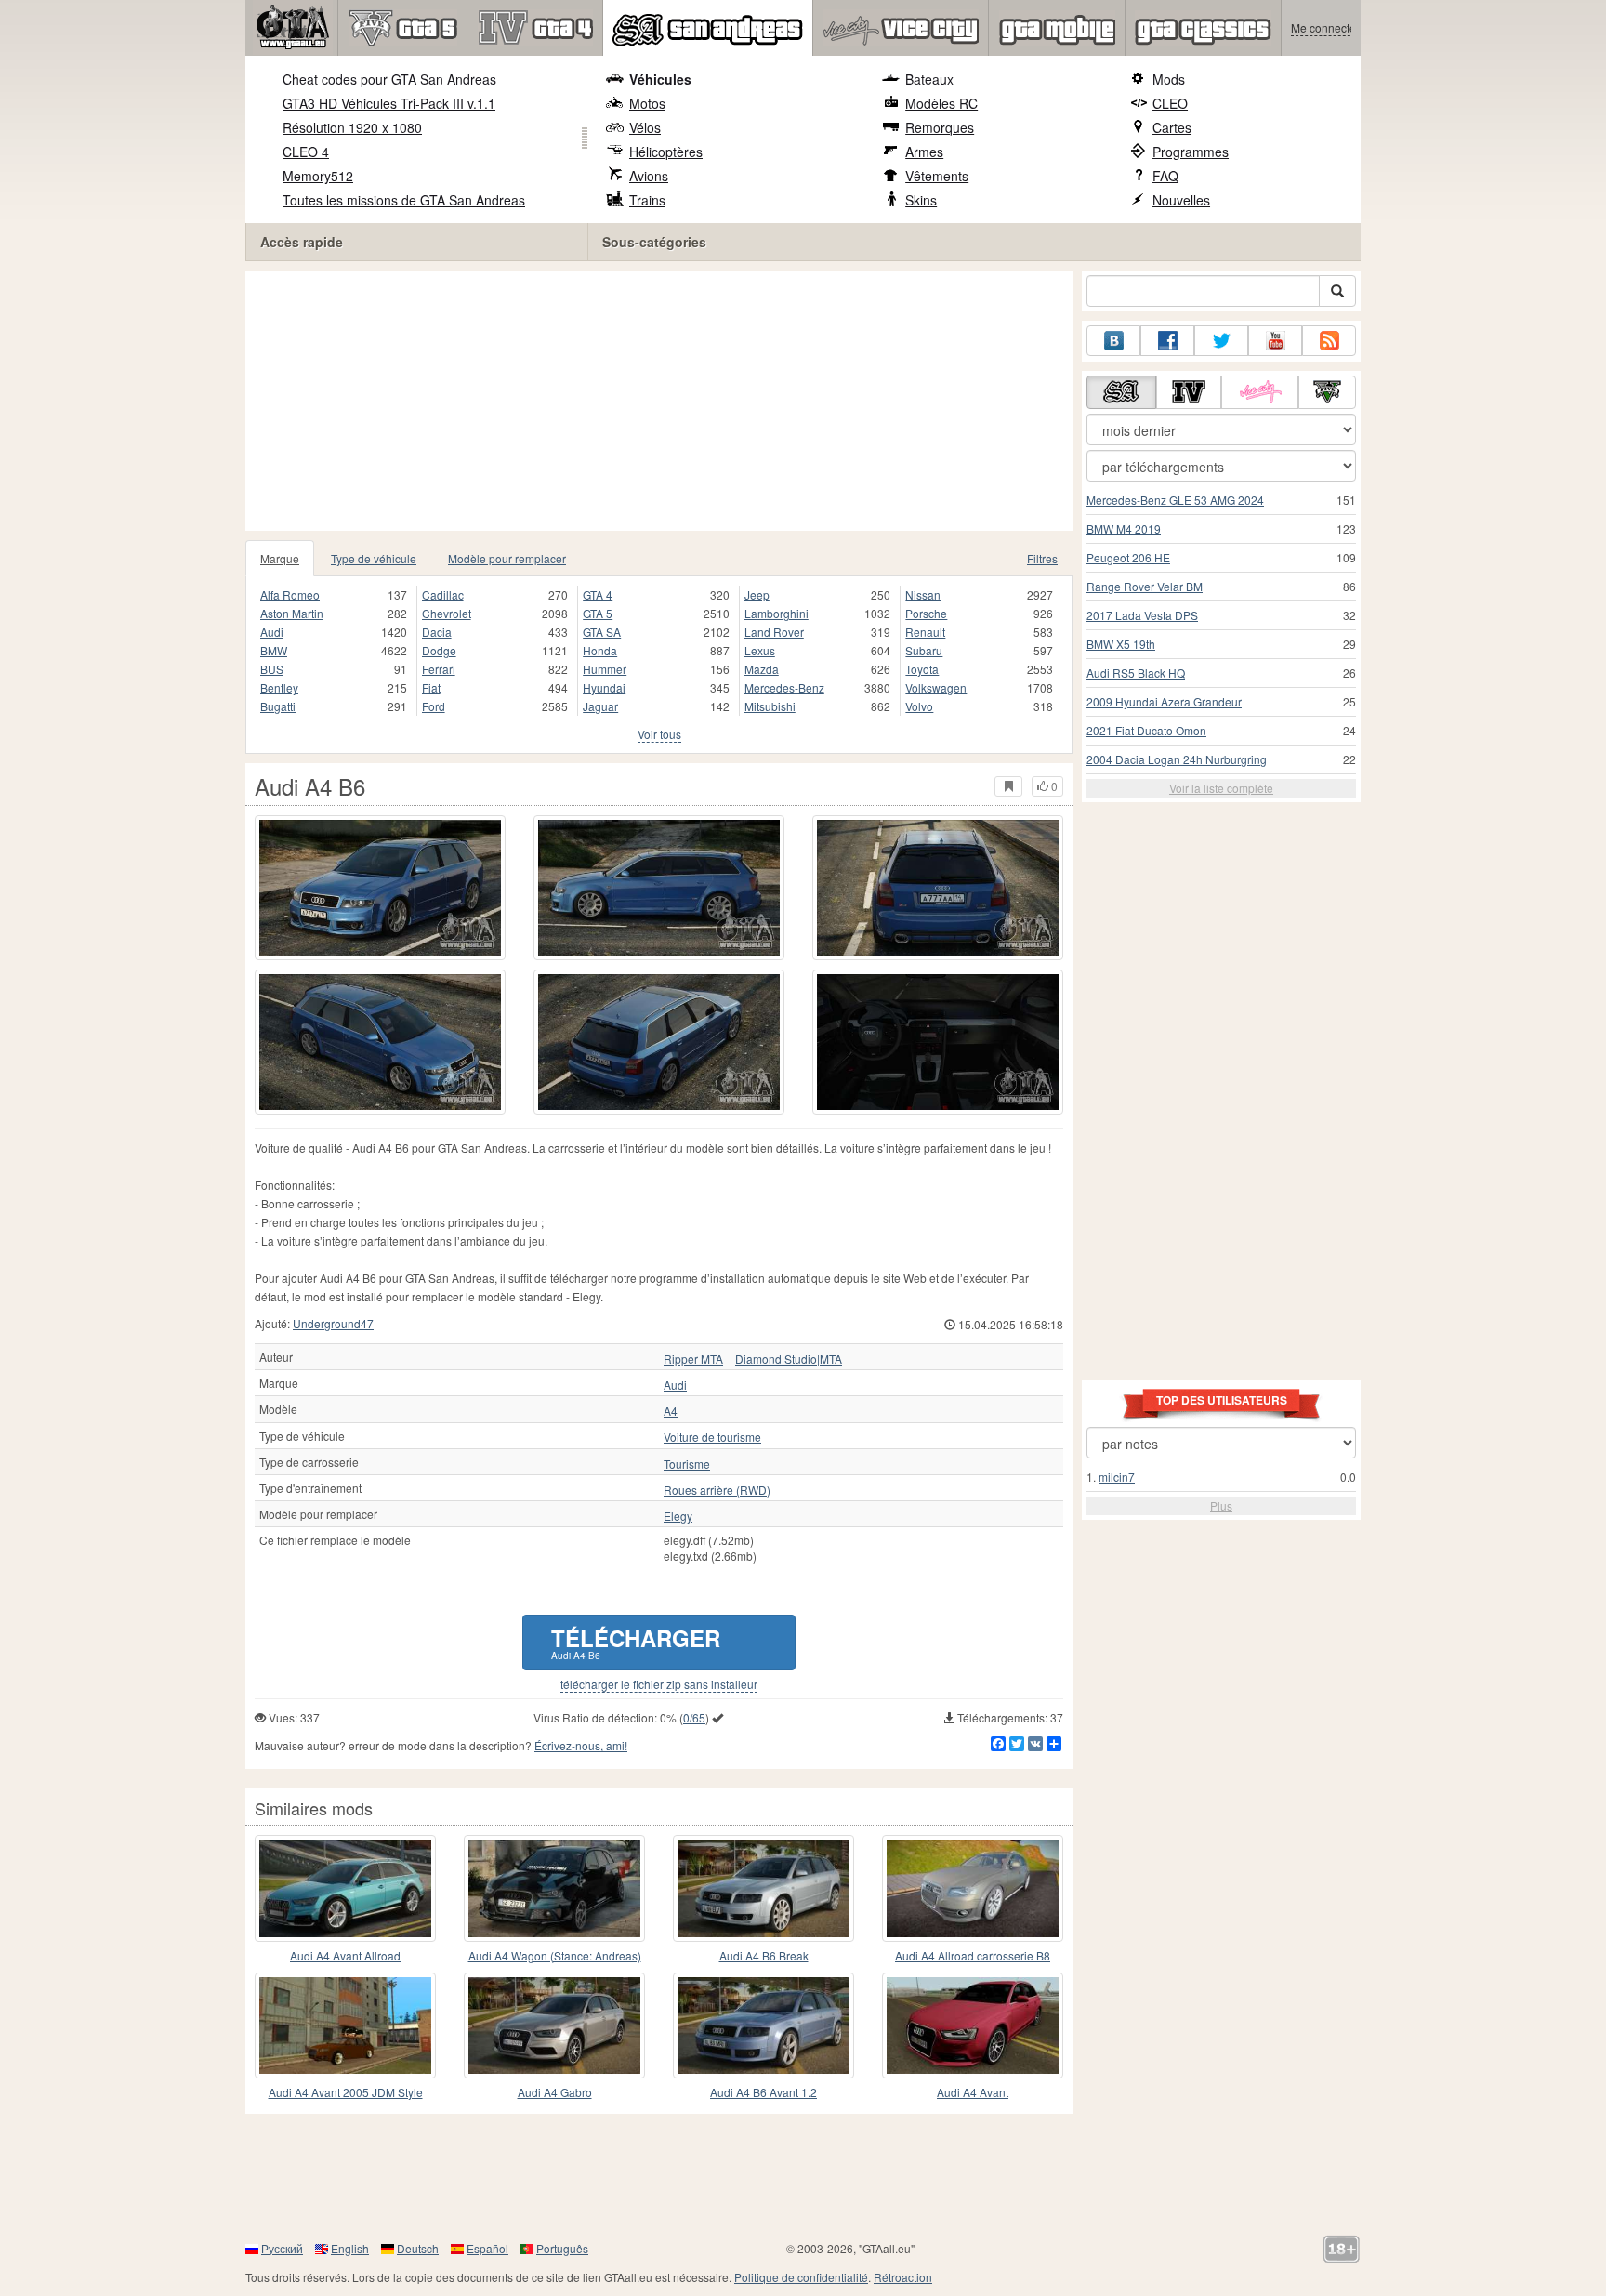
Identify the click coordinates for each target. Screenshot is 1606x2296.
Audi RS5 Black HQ (1136, 673)
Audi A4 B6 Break (764, 1955)
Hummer (605, 669)
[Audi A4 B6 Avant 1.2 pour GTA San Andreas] (764, 2025)
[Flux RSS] (1329, 341)
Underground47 (333, 1323)
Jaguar (600, 706)
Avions (649, 176)
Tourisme (687, 1464)
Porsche (926, 613)
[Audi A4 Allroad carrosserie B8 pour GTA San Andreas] (973, 1888)
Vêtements (937, 176)
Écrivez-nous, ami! (581, 1745)
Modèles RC (941, 103)
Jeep (757, 594)
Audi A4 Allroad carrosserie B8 (973, 1955)
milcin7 (1117, 1477)
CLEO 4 (306, 152)
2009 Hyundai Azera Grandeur (1164, 701)
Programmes (1191, 152)
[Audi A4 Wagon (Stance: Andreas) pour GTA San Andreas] (554, 1888)
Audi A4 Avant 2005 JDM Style (346, 2092)
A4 (671, 1411)
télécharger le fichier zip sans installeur (659, 1684)
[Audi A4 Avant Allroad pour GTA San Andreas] (345, 1888)
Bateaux (929, 79)
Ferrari (439, 669)
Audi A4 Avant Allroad (345, 1955)
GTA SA (602, 632)
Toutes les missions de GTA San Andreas (404, 200)
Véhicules (660, 79)
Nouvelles (1181, 200)
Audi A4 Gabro (555, 2092)
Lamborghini (777, 613)
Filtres (1042, 558)
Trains (647, 200)
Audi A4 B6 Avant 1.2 (764, 2092)
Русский (282, 2248)
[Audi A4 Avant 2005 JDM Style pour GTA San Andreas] (345, 2025)
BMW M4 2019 (1124, 528)
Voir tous (659, 734)
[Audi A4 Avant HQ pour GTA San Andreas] (973, 2025)
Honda (600, 650)
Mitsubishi (770, 706)
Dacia (437, 632)
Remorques (940, 127)
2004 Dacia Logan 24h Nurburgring (1177, 759)
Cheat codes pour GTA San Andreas (389, 79)
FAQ (1165, 176)
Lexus (760, 650)
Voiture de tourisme (712, 1437)
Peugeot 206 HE (1128, 557)
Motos (647, 103)
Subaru (924, 650)
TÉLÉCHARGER (636, 1642)
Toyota (922, 669)
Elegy (678, 1516)
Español (487, 2248)
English (350, 2248)
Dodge (439, 650)
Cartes (1172, 127)
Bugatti (278, 706)
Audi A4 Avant (973, 2092)
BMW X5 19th (1121, 644)
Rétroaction (903, 2277)
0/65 (694, 1717)
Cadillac (443, 594)
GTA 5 (598, 613)
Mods (1169, 79)
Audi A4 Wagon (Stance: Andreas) (555, 1955)
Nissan (923, 594)
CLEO (1170, 103)
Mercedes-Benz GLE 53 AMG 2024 (1175, 500)
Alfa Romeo (290, 594)
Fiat (431, 687)
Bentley (279, 687)
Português (562, 2248)
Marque (280, 558)
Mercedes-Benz (784, 687)
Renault (925, 632)
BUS (272, 669)
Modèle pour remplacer (507, 558)
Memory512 (318, 176)
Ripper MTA (693, 1359)
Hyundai (604, 687)
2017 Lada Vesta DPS (1142, 615)
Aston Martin (292, 613)
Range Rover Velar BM (1145, 586)
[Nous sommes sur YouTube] (1275, 341)
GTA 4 (598, 594)
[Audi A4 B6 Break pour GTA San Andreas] (764, 1888)
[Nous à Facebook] (1167, 341)
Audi (272, 632)
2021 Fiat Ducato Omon (1146, 730)
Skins (921, 200)
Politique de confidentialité (801, 2277)
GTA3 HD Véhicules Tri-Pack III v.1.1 (389, 103)
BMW (274, 650)
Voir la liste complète (1221, 788)
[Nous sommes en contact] (1113, 341)
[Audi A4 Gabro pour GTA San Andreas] (554, 2025)
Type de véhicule (374, 558)
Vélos (645, 127)
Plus (1221, 1505)
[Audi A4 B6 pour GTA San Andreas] (380, 888)
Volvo (919, 706)
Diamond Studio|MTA (789, 1359)
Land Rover (774, 632)
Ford (434, 706)
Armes (924, 152)
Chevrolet (447, 613)
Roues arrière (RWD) (717, 1490)
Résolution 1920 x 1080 (352, 127)
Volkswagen (936, 687)
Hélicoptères (666, 152)
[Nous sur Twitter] (1221, 341)
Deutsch (418, 2248)
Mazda (762, 669)
